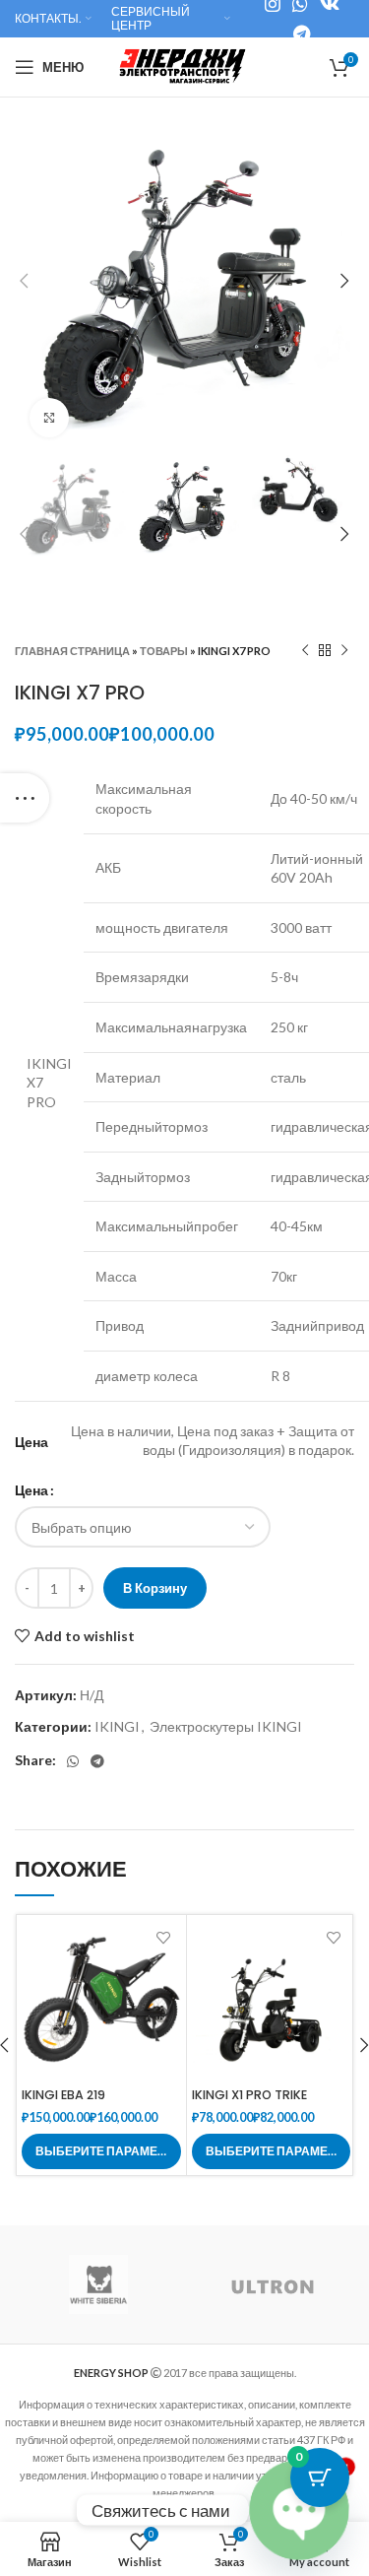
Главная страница (72, 651)
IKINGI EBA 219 (63, 2095)
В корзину (155, 1588)
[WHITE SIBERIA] (98, 2284)
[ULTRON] (272, 2285)
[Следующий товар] (344, 651)
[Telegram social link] (302, 33)
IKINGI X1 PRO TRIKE (249, 2095)
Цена (31, 1490)
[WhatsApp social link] (73, 1761)
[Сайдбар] (25, 798)
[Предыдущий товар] (305, 651)
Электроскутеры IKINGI (226, 1726)
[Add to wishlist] (164, 1937)
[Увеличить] (49, 418)
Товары (164, 651)
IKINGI (117, 1726)
